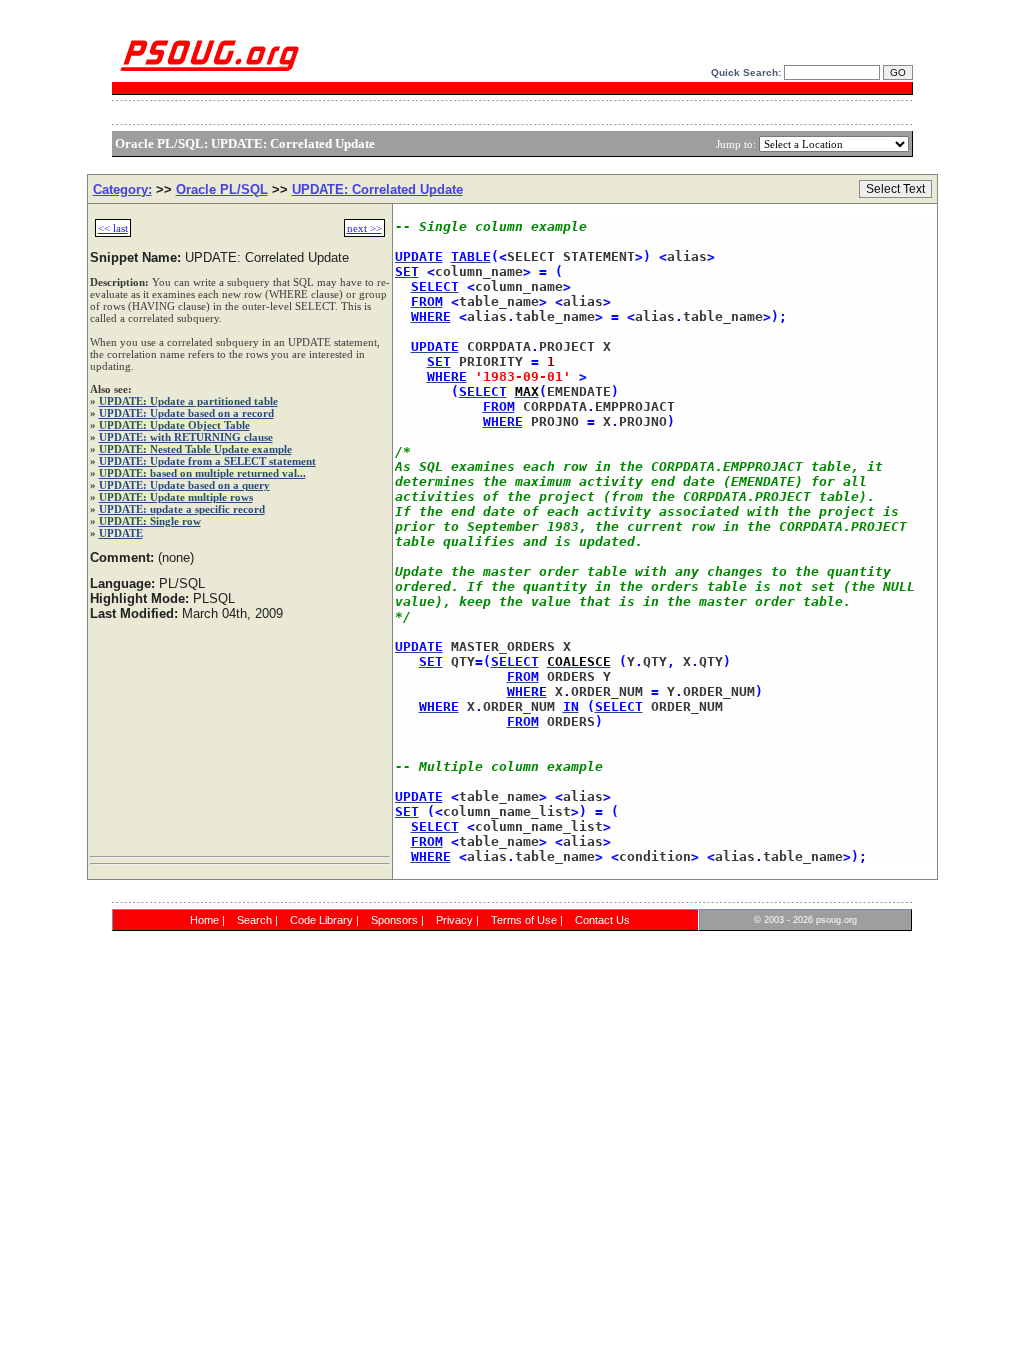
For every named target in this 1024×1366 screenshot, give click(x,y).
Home (204, 920)
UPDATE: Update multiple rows (176, 497)
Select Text (895, 189)
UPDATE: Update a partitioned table (188, 401)
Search (254, 920)
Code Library (321, 920)
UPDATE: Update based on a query (184, 485)
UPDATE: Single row (150, 521)
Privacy (454, 920)
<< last (113, 228)
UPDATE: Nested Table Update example (195, 449)
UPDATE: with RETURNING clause (186, 437)
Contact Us (602, 920)
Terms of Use (524, 920)
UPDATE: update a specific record (182, 509)
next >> (364, 228)
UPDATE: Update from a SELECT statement (207, 461)
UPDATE (121, 533)
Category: (122, 189)
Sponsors (394, 920)
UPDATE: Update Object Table (174, 425)
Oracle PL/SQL (222, 189)
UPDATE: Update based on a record (186, 413)
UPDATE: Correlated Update (377, 189)
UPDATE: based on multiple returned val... (202, 473)
